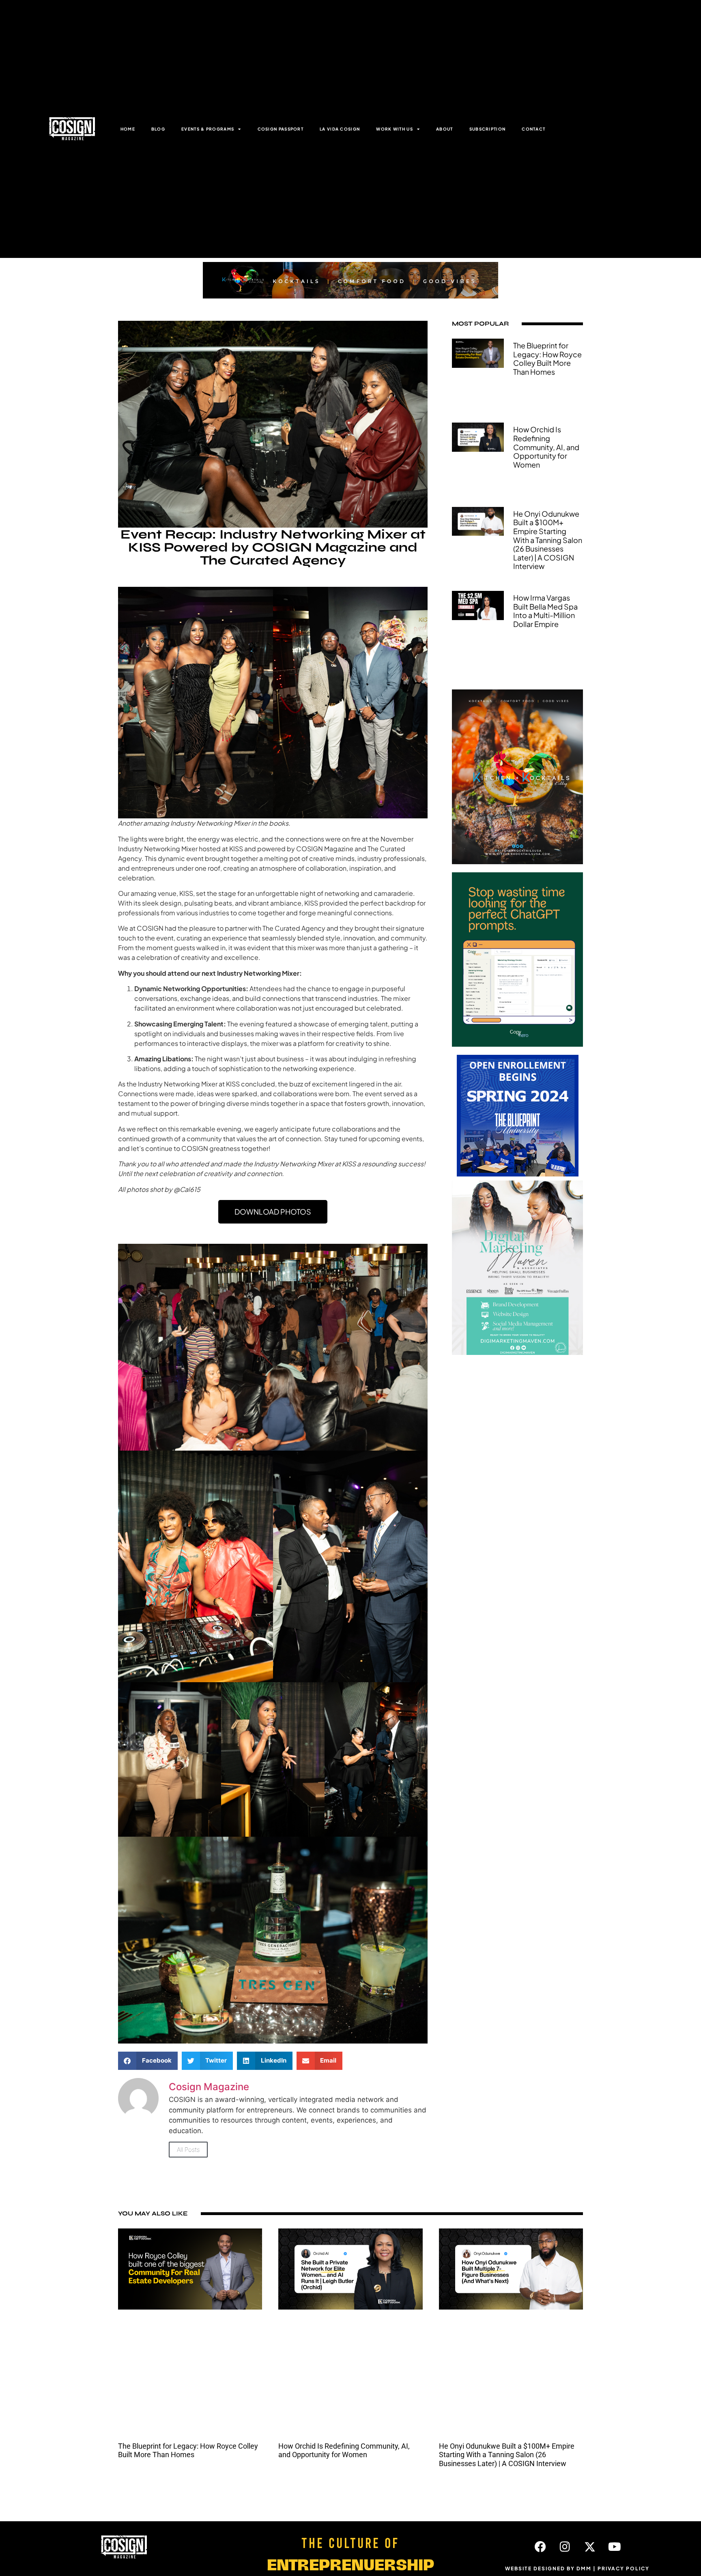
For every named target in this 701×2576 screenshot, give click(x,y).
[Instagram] (565, 2547)
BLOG (158, 129)
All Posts (188, 2150)
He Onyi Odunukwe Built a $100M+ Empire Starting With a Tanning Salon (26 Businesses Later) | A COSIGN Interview (548, 540)
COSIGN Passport (281, 129)
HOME (128, 129)
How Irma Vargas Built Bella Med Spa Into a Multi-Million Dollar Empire (545, 611)
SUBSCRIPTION (488, 129)
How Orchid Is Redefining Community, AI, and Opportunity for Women (546, 447)
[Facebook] (540, 2547)
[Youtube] (615, 2547)
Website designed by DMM (548, 2568)
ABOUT (445, 129)
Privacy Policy (624, 2568)
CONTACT (533, 129)
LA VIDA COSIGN (340, 129)
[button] (148, 2061)
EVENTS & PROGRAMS (208, 129)
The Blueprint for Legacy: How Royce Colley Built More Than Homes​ (547, 358)
